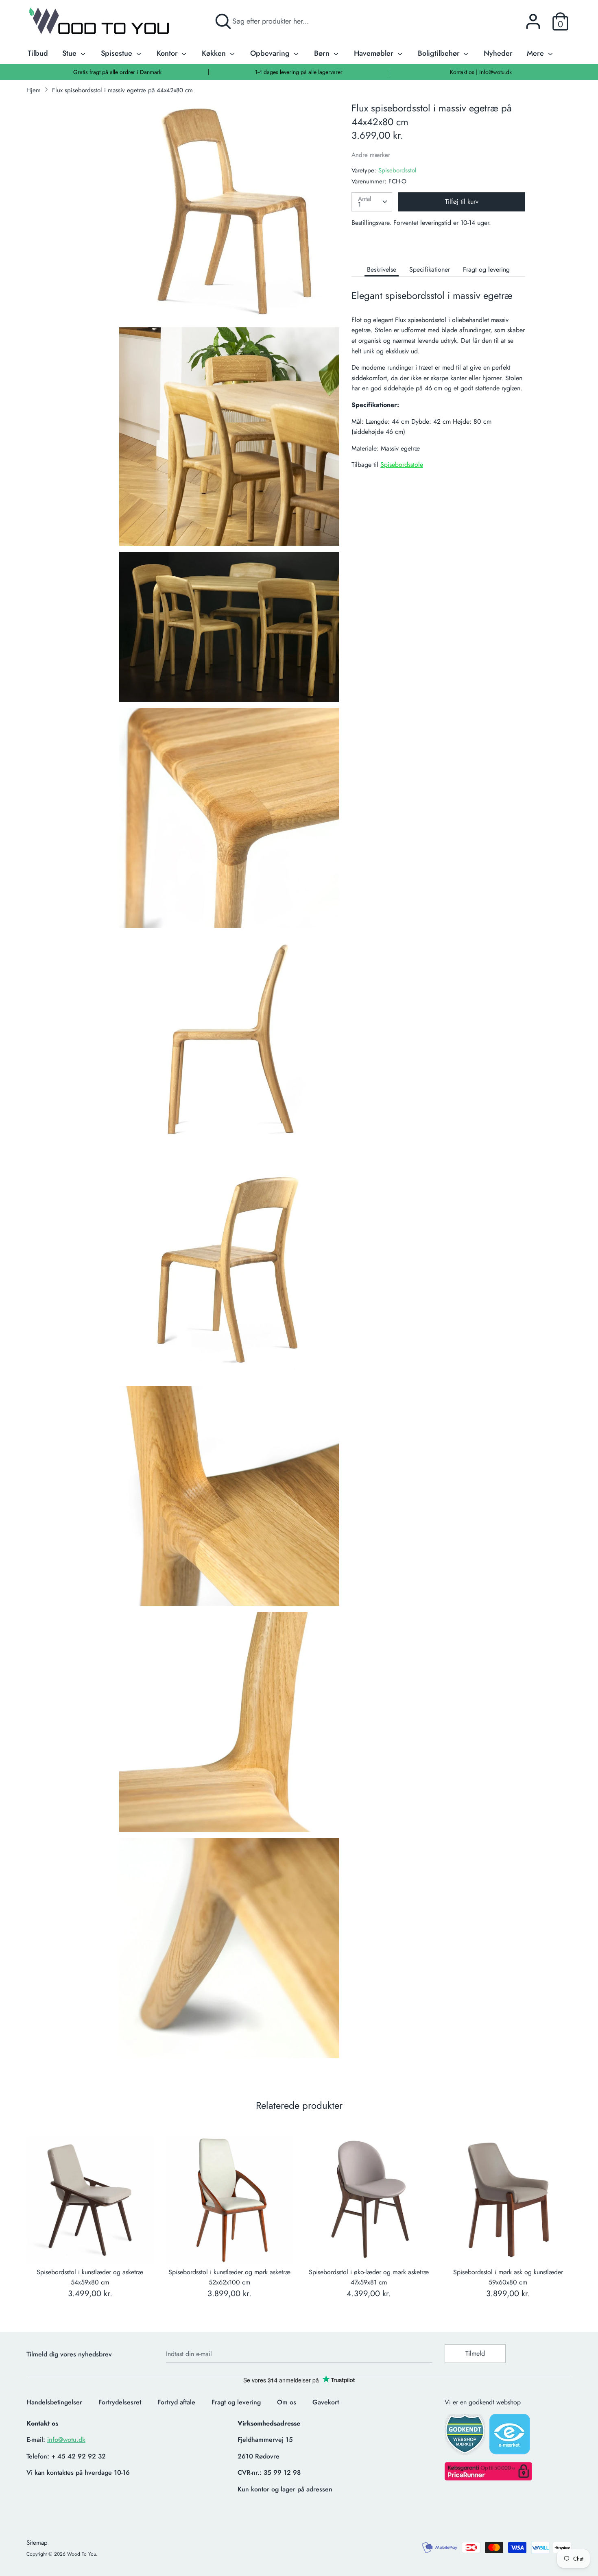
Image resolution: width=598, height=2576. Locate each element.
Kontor (168, 53)
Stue (70, 53)
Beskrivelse (382, 269)
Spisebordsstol (397, 170)
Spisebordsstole (402, 465)
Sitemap (37, 2543)
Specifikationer (430, 269)
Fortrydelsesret (120, 2402)
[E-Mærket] (511, 2437)
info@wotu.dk (66, 2440)
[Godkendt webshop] (466, 2437)
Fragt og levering (486, 269)
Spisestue (118, 53)
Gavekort (326, 2402)
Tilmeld (475, 2353)
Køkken (215, 53)
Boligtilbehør (440, 53)
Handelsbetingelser (54, 2402)
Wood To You (82, 2554)
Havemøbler (375, 53)
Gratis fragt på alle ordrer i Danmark (117, 72)
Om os (287, 2402)
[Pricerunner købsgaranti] (488, 2478)
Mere (536, 53)
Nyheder (498, 53)
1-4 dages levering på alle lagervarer (299, 72)
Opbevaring (271, 53)
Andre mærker (371, 155)
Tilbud (38, 53)
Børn (323, 53)
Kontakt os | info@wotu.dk (481, 72)
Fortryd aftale (176, 2402)
